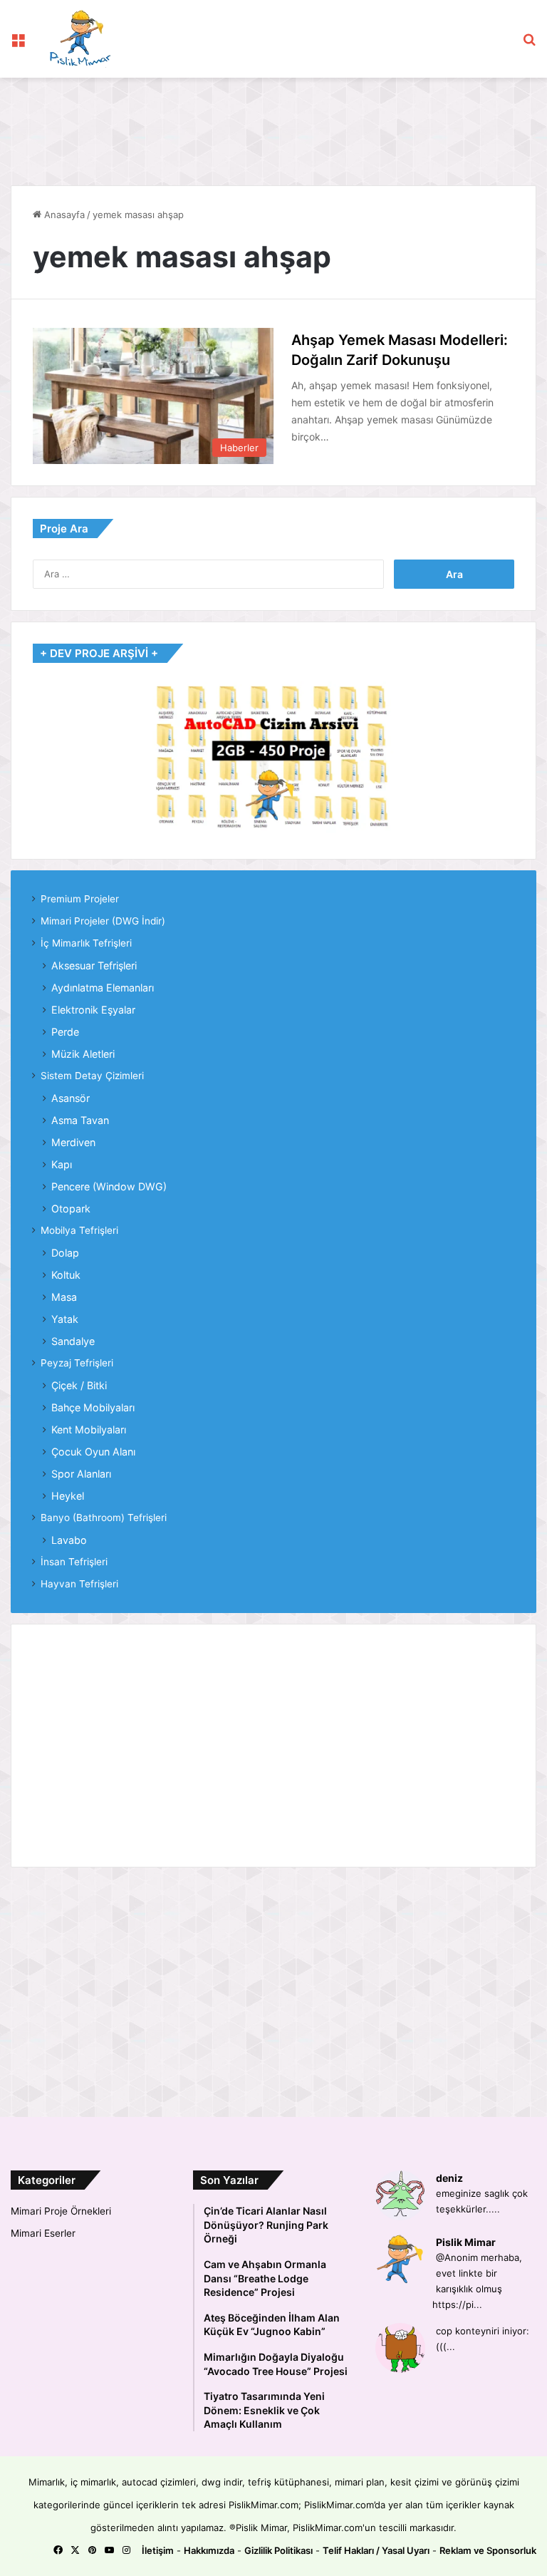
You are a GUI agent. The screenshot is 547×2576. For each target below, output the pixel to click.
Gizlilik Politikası (278, 2550)
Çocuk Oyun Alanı (93, 1452)
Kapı (62, 1164)
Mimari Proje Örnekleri (61, 2211)
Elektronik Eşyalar (93, 1010)
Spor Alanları (81, 1474)
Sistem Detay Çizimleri (92, 1076)
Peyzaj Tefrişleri (77, 1363)
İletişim (158, 2550)
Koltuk (66, 1275)
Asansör (71, 1098)
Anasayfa (63, 215)
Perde (65, 1032)
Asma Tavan (80, 1120)
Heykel (68, 1496)
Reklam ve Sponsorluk (488, 2550)
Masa (64, 1297)
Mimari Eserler (43, 2233)
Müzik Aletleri (83, 1054)
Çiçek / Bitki (79, 1385)
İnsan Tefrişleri (74, 1562)
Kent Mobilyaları (89, 1429)
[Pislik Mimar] (80, 39)
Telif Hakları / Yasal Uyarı (376, 2550)
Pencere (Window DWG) (109, 1186)
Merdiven (73, 1142)
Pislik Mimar (466, 2242)
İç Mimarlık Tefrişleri (86, 943)
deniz (449, 2178)
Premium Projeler (80, 899)
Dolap (65, 1253)
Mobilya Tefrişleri (79, 1230)
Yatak (65, 1319)
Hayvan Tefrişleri (79, 1584)
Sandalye (73, 1341)
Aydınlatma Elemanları (103, 988)
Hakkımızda (209, 2550)
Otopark (71, 1209)
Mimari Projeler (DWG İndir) (103, 921)
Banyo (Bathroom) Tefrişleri (104, 1518)
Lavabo (69, 1540)
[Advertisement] (270, 124)
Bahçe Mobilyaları (93, 1407)
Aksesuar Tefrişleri (94, 965)
